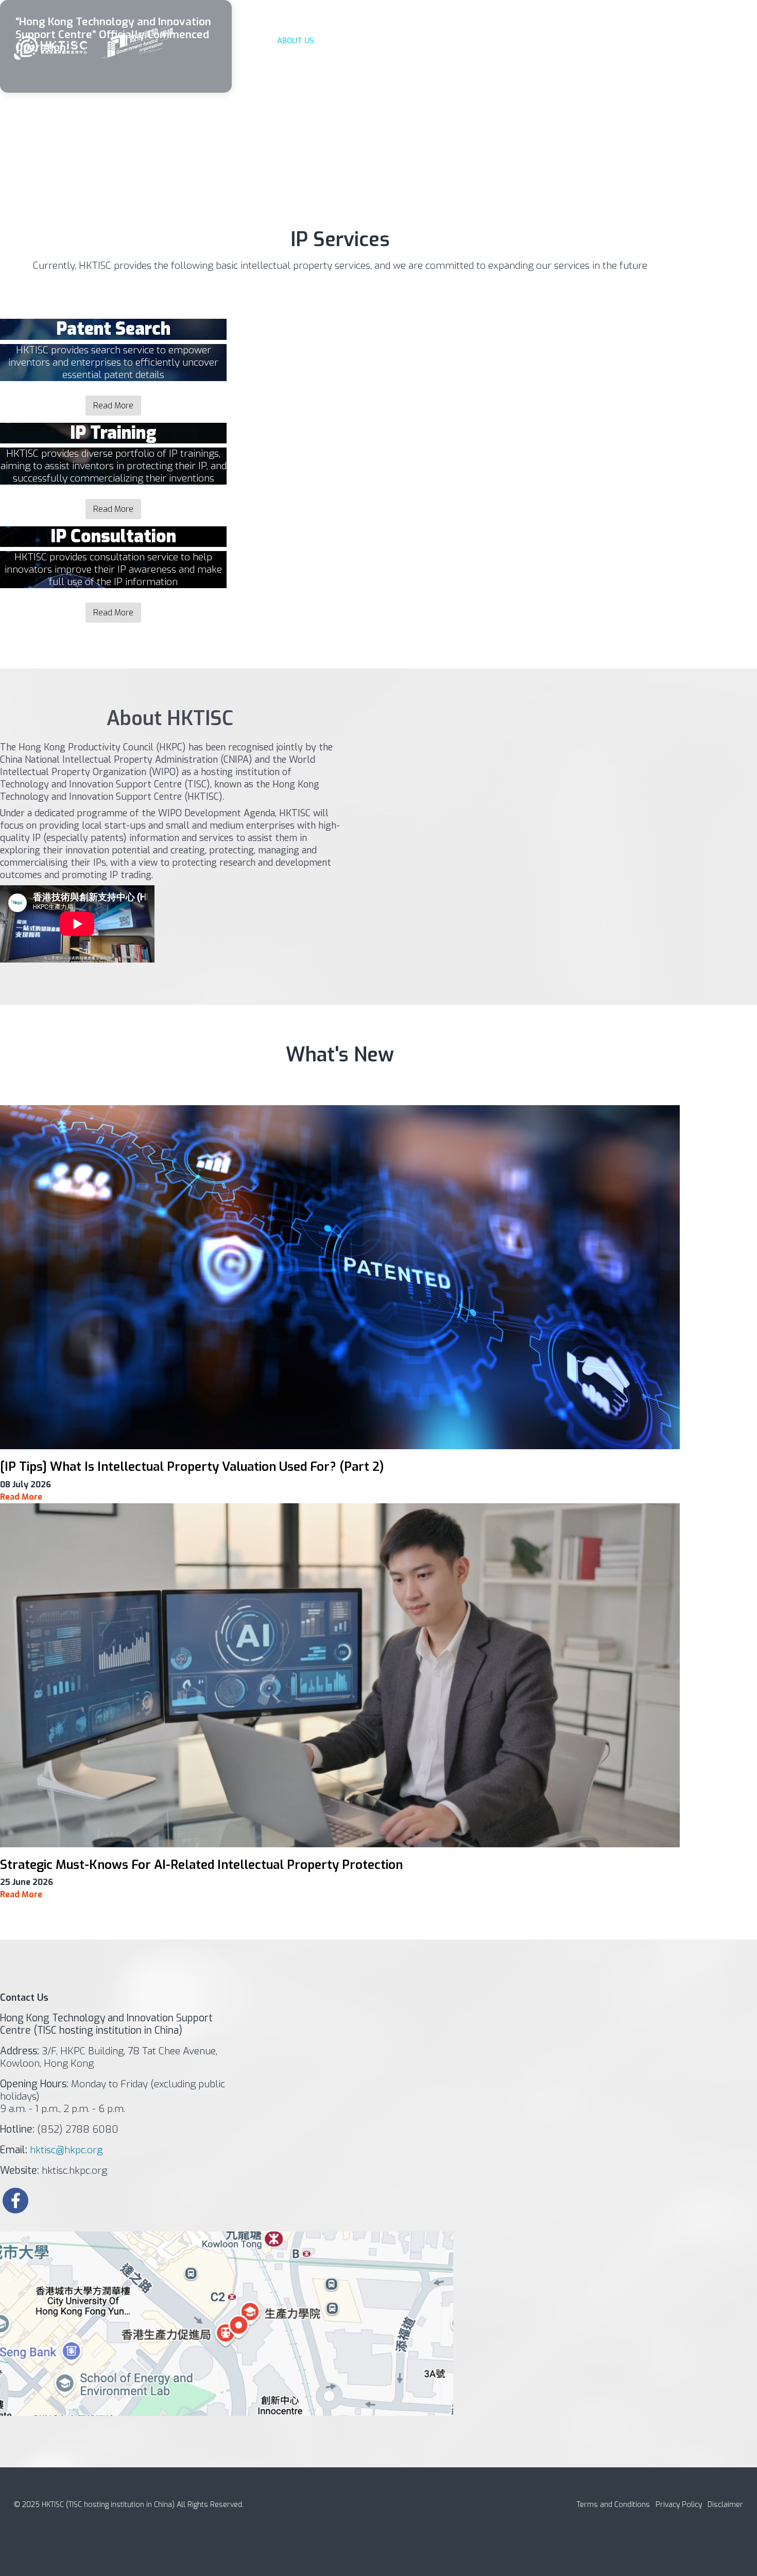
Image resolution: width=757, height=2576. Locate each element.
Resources (582, 41)
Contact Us (632, 41)
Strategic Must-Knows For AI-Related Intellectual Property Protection (201, 1865)
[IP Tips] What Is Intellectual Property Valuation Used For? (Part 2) (192, 1467)
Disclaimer (725, 2505)
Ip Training (408, 41)
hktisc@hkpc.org (66, 2150)
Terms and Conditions (613, 2505)
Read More (113, 406)
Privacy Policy (680, 2505)
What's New (530, 41)
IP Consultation (468, 41)
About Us (296, 41)
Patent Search (350, 41)
